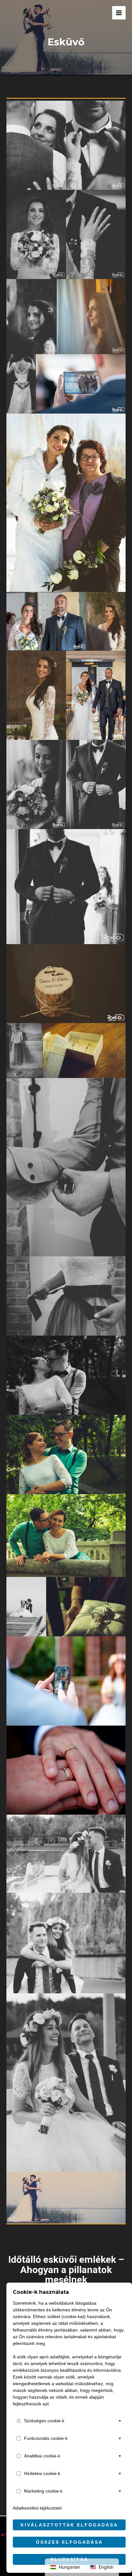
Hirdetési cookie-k (42, 2473)
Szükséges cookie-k (44, 2421)
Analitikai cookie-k (42, 2456)
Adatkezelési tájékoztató (37, 2508)
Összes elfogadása (69, 2542)
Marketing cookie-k (43, 2491)
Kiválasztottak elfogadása (69, 2525)
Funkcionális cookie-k (46, 2438)
